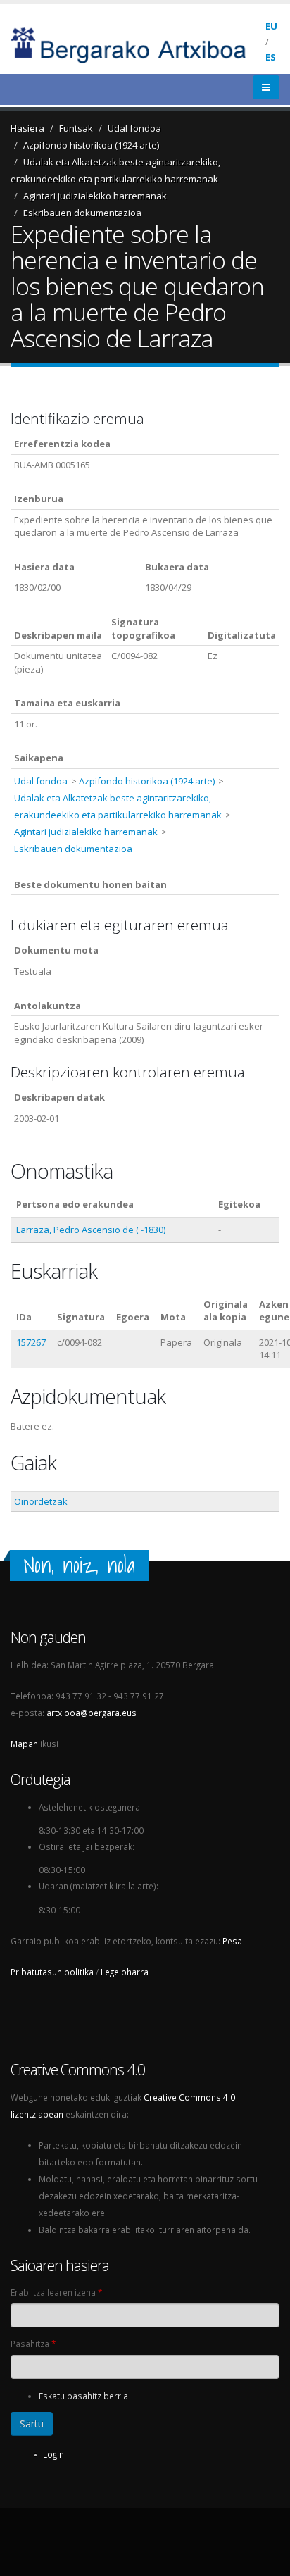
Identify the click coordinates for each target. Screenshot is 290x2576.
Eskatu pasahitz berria (83, 2396)
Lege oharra (125, 1972)
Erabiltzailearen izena (56, 2292)
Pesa (232, 1941)
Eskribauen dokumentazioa (82, 213)
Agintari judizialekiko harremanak (95, 196)
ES (271, 57)
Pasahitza (33, 2344)
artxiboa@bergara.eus (92, 1713)
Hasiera (27, 128)
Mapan (24, 1744)
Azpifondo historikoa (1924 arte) (91, 145)
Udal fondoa (134, 128)
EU (271, 26)
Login (53, 2454)
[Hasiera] (138, 44)
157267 (31, 1342)
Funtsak (76, 128)
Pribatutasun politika (52, 1972)
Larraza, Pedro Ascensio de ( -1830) (91, 1230)
